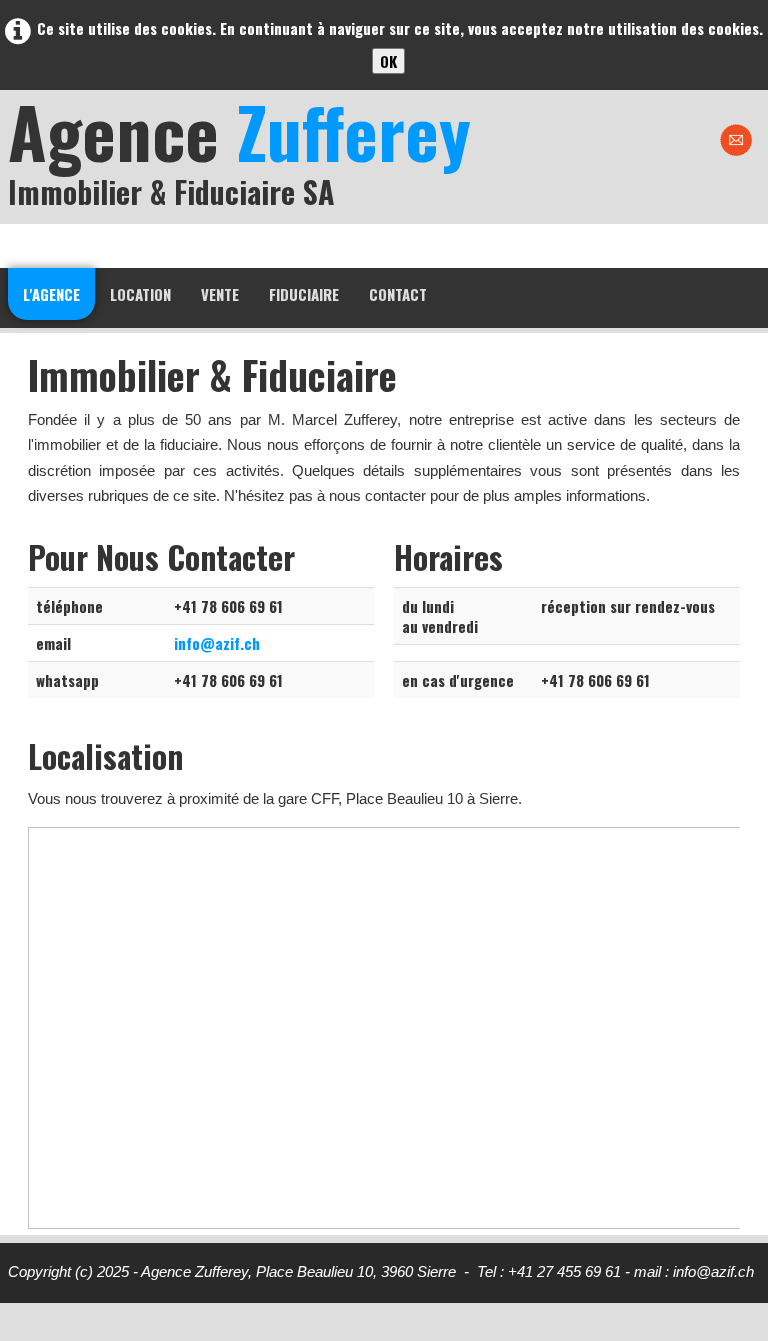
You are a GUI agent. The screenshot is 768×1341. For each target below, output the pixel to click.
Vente (220, 294)
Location (140, 294)
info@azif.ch (217, 643)
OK (388, 61)
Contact (398, 294)
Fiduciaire (304, 294)
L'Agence (51, 294)
